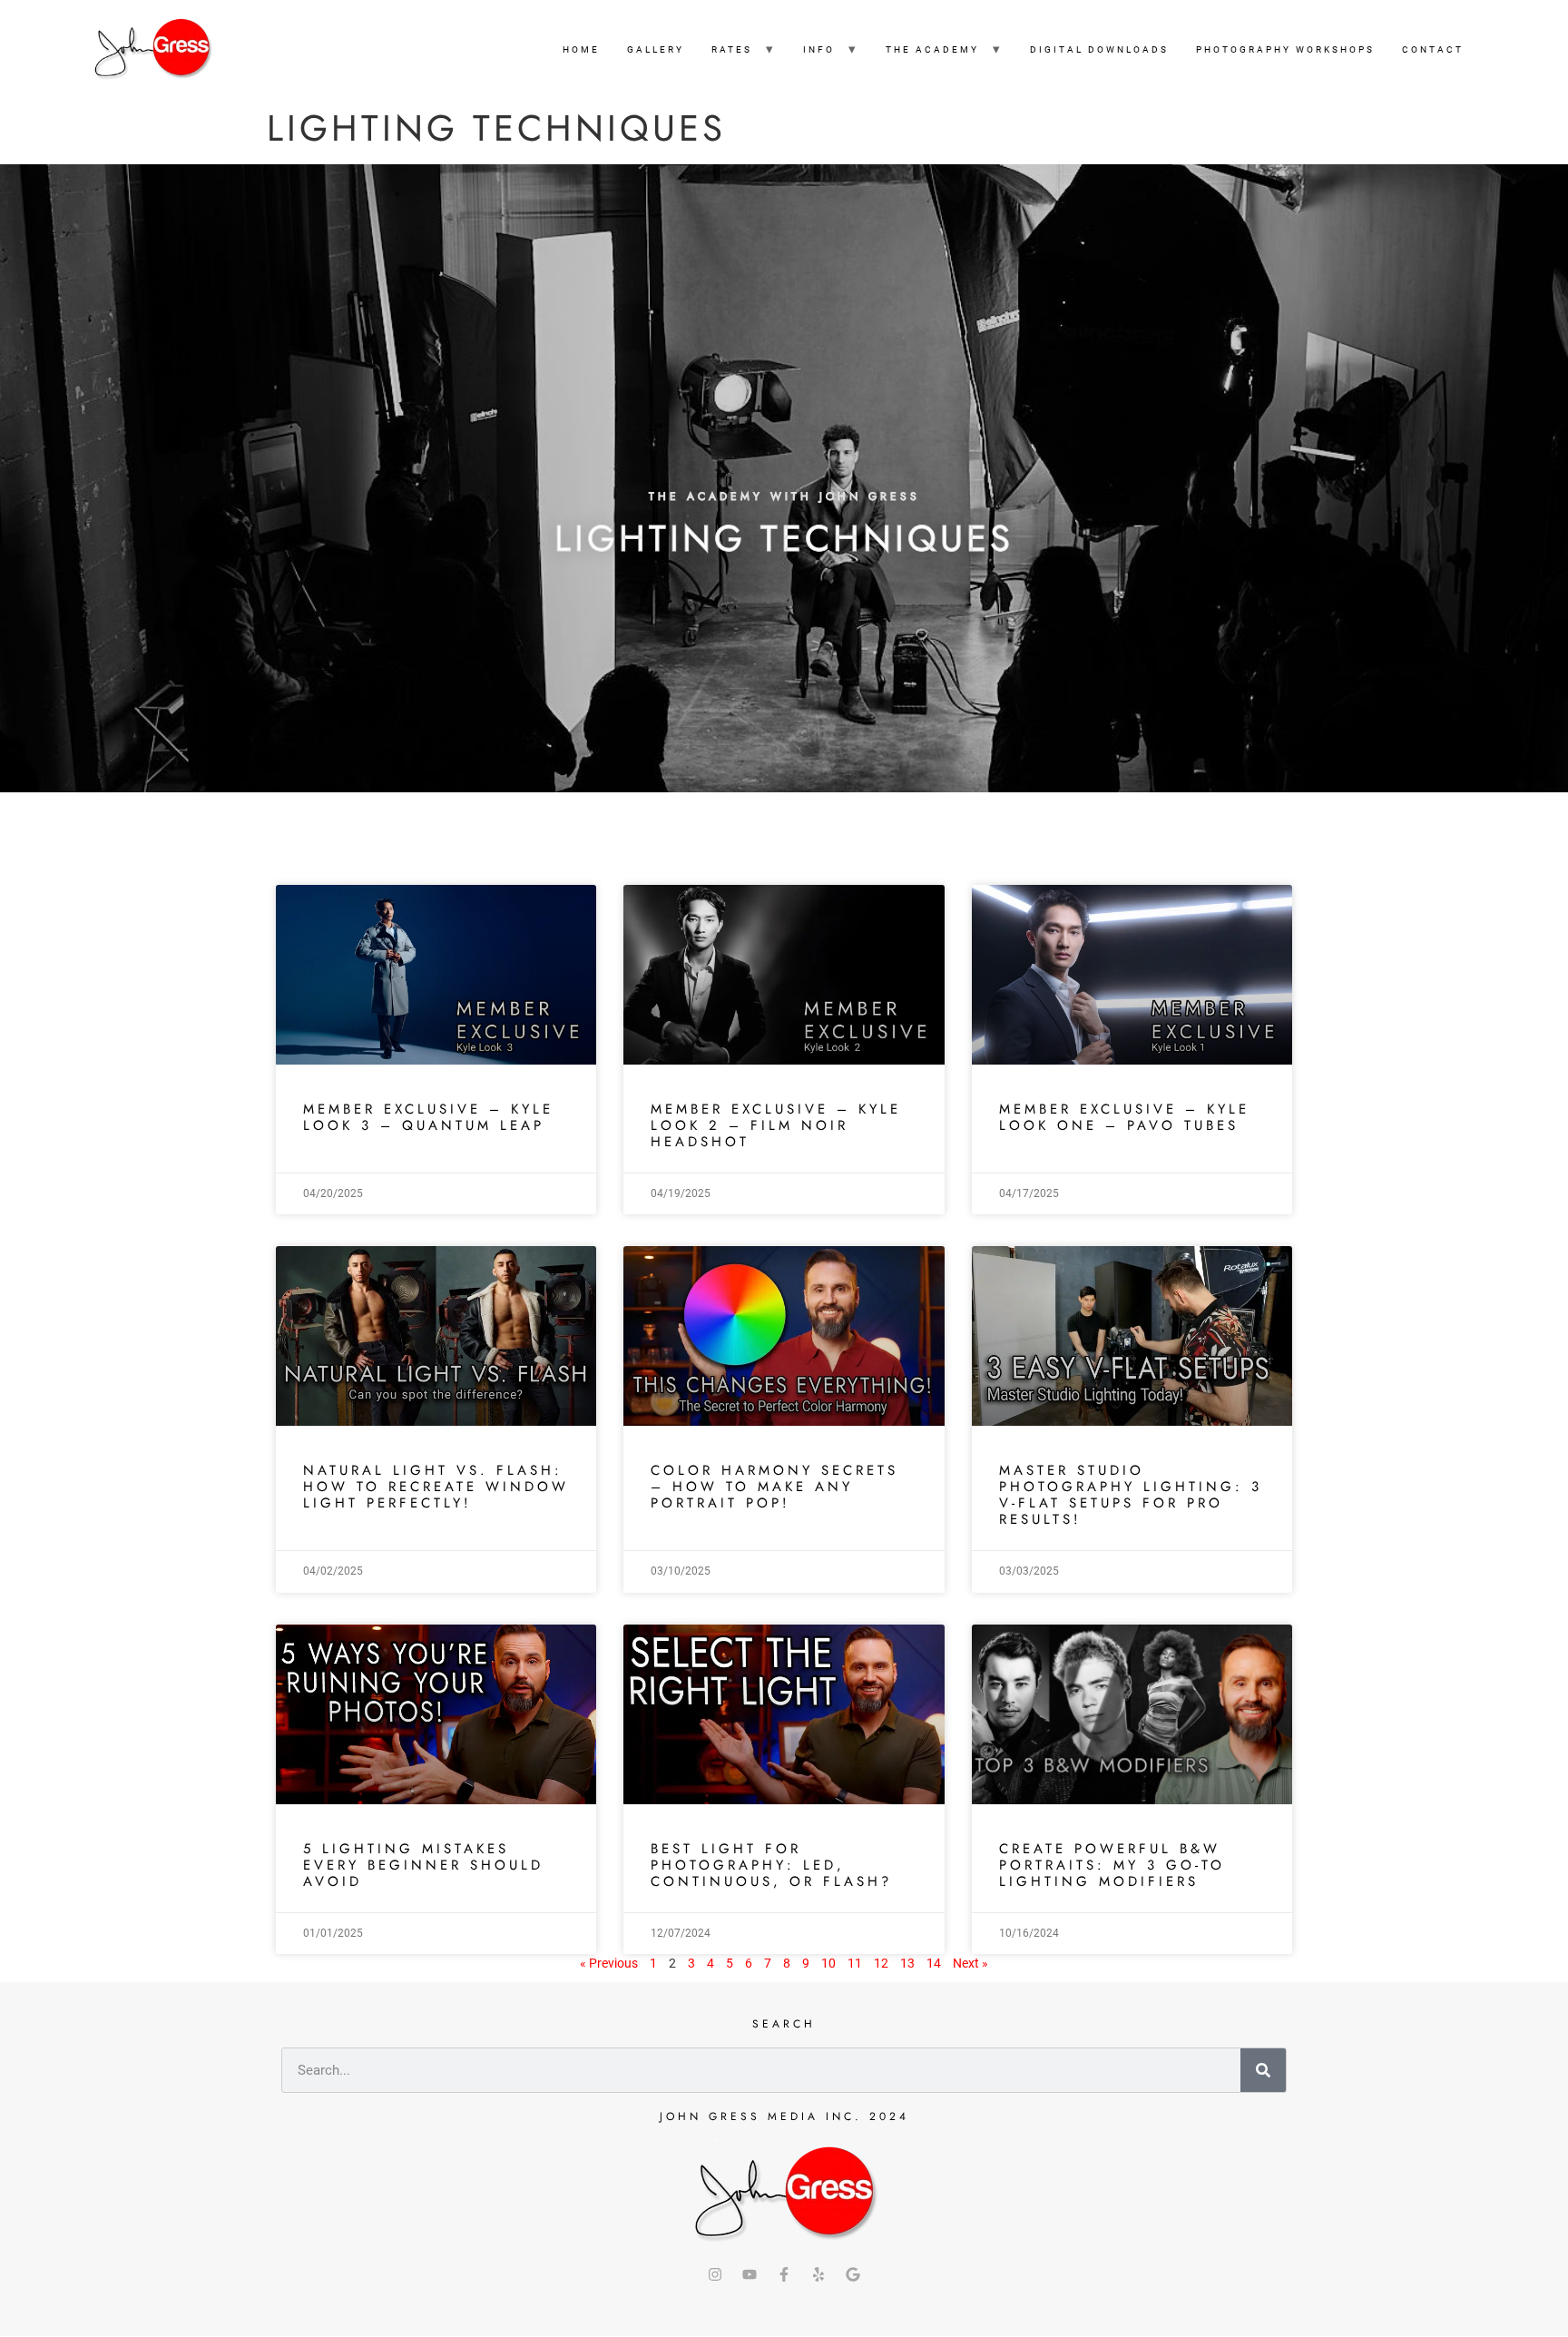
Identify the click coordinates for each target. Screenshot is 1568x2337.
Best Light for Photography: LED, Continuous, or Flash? (771, 1865)
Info (819, 49)
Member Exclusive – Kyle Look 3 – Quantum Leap (428, 1117)
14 (934, 1963)
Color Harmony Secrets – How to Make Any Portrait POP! (774, 1487)
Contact (1433, 49)
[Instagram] (715, 2274)
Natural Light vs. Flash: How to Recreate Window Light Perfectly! (436, 1487)
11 (855, 1963)
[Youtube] (750, 2274)
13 (907, 1963)
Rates (732, 49)
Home (581, 49)
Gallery (656, 49)
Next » (970, 1963)
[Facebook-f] (784, 2274)
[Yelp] (818, 2274)
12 (881, 1963)
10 (828, 1963)
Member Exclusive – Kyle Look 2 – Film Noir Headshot (776, 1125)
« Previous (609, 1963)
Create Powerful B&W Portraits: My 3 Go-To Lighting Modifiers (1112, 1865)
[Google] (853, 2274)
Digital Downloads (1099, 49)
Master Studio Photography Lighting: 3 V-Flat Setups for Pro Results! (1131, 1495)
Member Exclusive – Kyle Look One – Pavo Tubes (1124, 1117)
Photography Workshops (1285, 49)
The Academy (932, 49)
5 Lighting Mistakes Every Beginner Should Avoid (423, 1865)
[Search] (1263, 2070)
